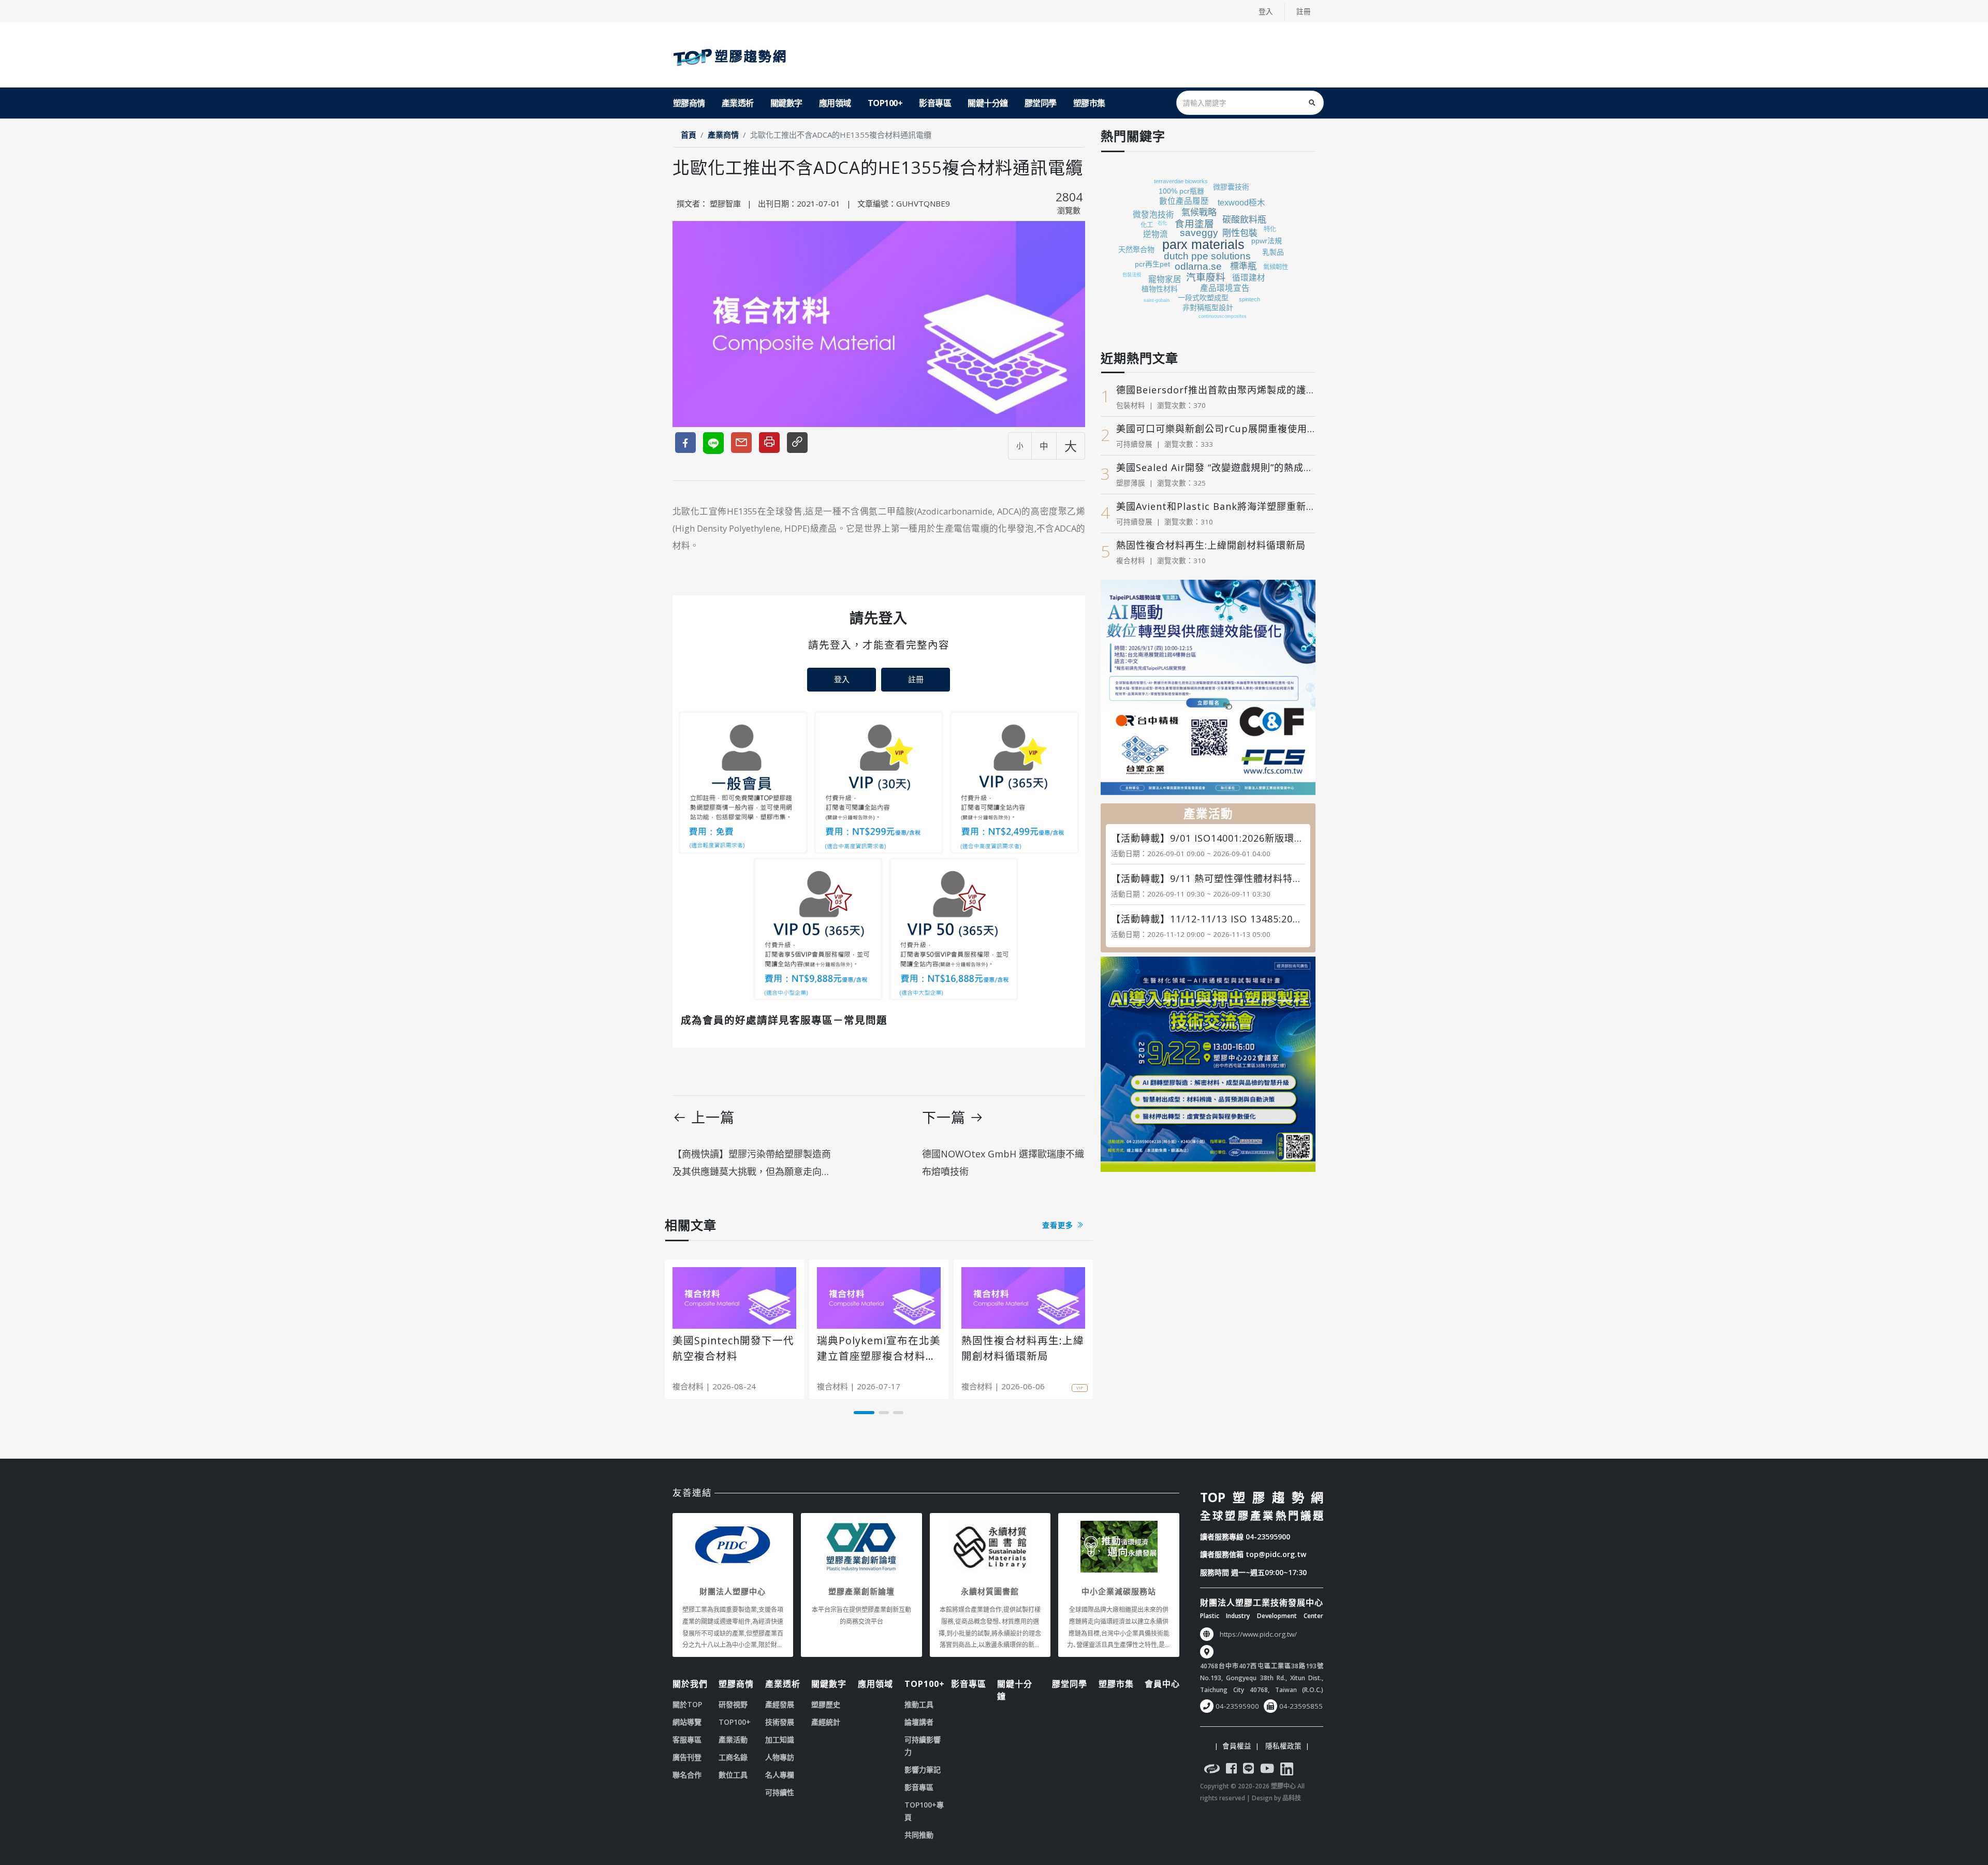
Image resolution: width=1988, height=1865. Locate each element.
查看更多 (1059, 1225)
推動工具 (919, 1704)
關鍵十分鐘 (988, 103)
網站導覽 (687, 1722)
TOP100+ (885, 103)
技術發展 (780, 1722)
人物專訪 (780, 1757)
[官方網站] (1212, 1770)
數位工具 (733, 1775)
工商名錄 (733, 1757)
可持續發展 (1134, 444)
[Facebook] (1231, 1770)
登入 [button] (842, 679)
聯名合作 (687, 1775)
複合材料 (688, 1386)
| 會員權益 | (1237, 1746)
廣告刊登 (687, 1757)
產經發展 (780, 1704)
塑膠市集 (1089, 103)
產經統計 (826, 1722)
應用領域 (835, 103)
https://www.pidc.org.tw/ (1258, 1634)
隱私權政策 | (1285, 1746)
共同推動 (919, 1835)
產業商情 (723, 135)
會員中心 (1162, 1684)
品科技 (1292, 1798)
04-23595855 (1301, 1706)
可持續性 (780, 1792)
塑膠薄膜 (1131, 483)
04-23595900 (1268, 1537)
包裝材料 (1131, 405)
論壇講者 (919, 1722)
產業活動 (733, 1739)
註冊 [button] (916, 679)
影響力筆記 (923, 1769)
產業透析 (738, 103)
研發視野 (733, 1704)
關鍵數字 (786, 103)
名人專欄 (780, 1775)
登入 (1266, 11)
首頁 (689, 135)
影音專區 (935, 103)
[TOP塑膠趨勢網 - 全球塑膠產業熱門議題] (732, 55)
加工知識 (780, 1739)
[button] (864, 1413)
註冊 (1304, 11)
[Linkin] (1287, 1770)
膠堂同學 (1041, 103)
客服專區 (687, 1739)
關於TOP (687, 1704)
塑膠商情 (689, 103)
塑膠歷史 (826, 1704)
